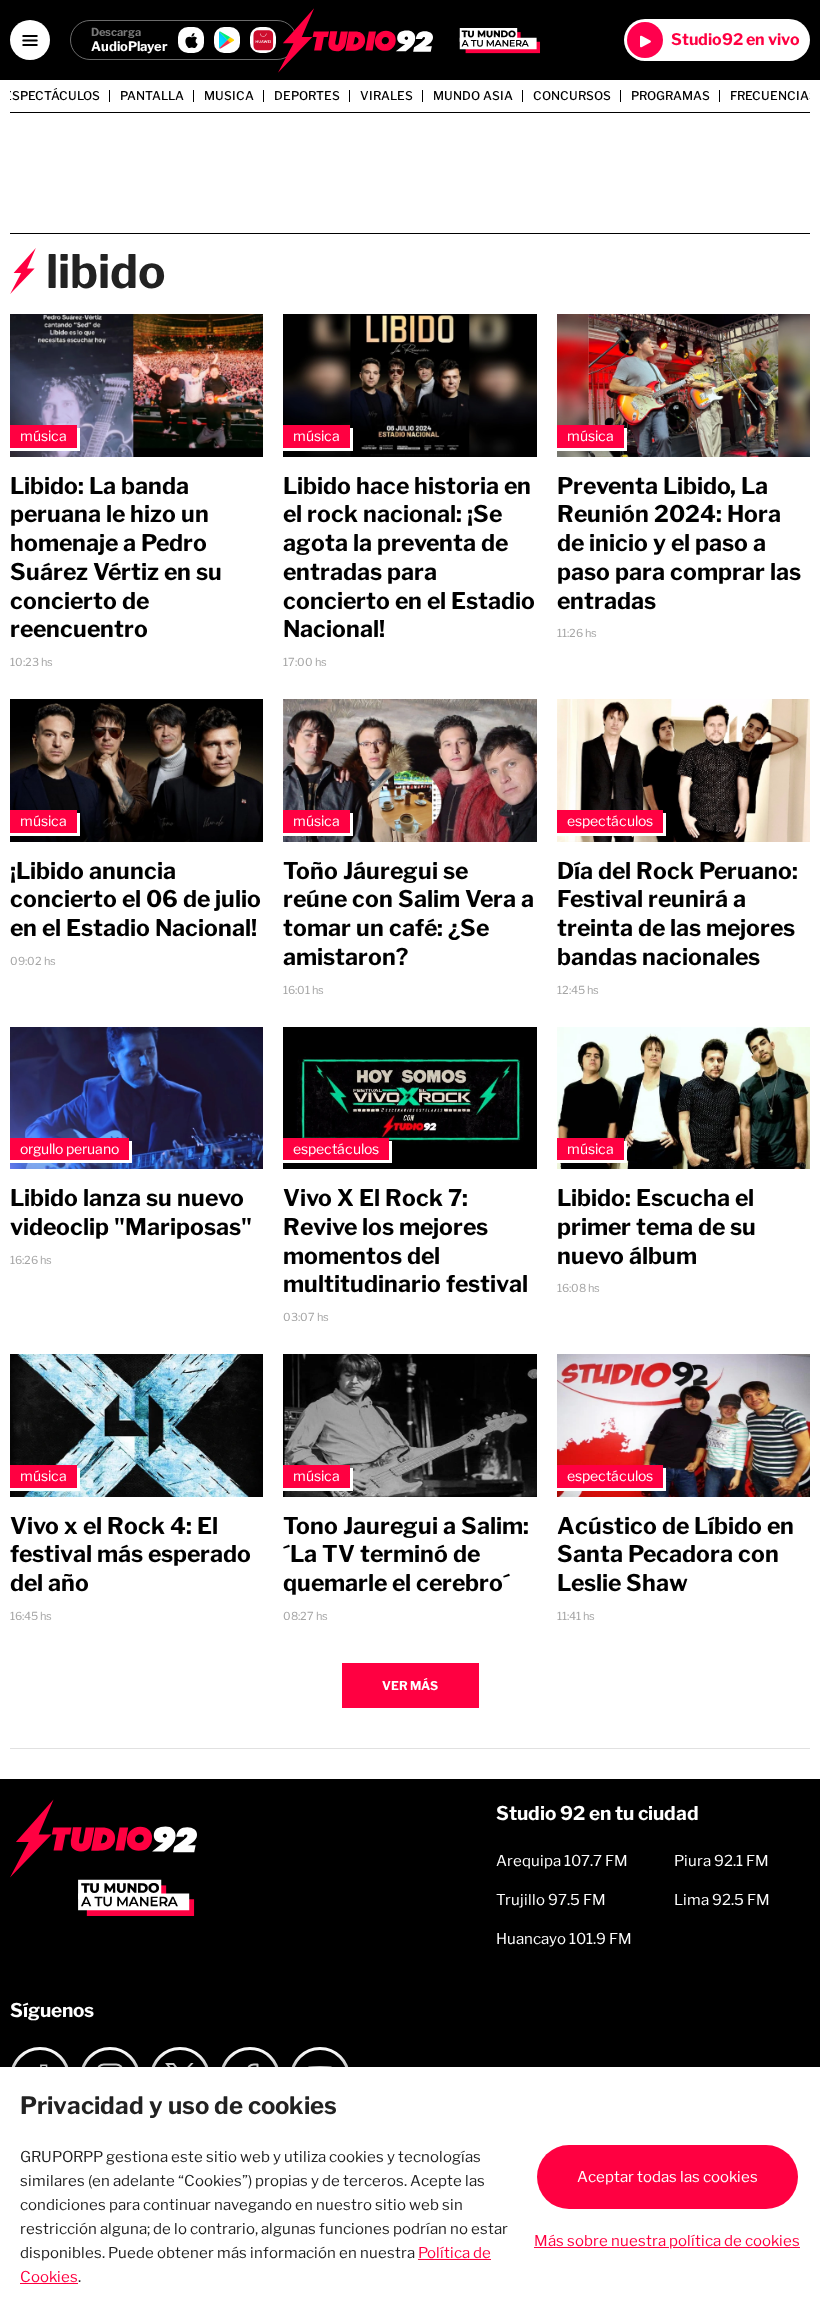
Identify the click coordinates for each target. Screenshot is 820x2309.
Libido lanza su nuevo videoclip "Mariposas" (131, 1212)
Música (43, 435)
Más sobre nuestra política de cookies (667, 2241)
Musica (229, 96)
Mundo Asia (473, 96)
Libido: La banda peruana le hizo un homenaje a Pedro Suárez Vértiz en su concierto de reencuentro (116, 558)
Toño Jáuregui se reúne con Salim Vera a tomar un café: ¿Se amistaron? (408, 914)
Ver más (410, 1685)
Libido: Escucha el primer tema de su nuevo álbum (656, 1227)
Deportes (307, 96)
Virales (386, 96)
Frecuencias (773, 96)
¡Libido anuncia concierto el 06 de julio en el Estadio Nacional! (135, 900)
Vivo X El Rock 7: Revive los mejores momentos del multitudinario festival (405, 1241)
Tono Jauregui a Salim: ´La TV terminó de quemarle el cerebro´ (406, 1555)
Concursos (572, 96)
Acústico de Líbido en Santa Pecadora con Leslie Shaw (675, 1555)
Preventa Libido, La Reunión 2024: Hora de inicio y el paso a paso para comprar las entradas (679, 543)
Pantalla (152, 96)
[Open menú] (30, 40)
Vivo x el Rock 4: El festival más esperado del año (130, 1555)
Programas (670, 96)
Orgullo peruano (69, 1148)
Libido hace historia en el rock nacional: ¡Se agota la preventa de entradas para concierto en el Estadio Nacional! (409, 558)
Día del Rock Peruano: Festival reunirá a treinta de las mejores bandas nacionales (677, 914)
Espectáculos (52, 96)
